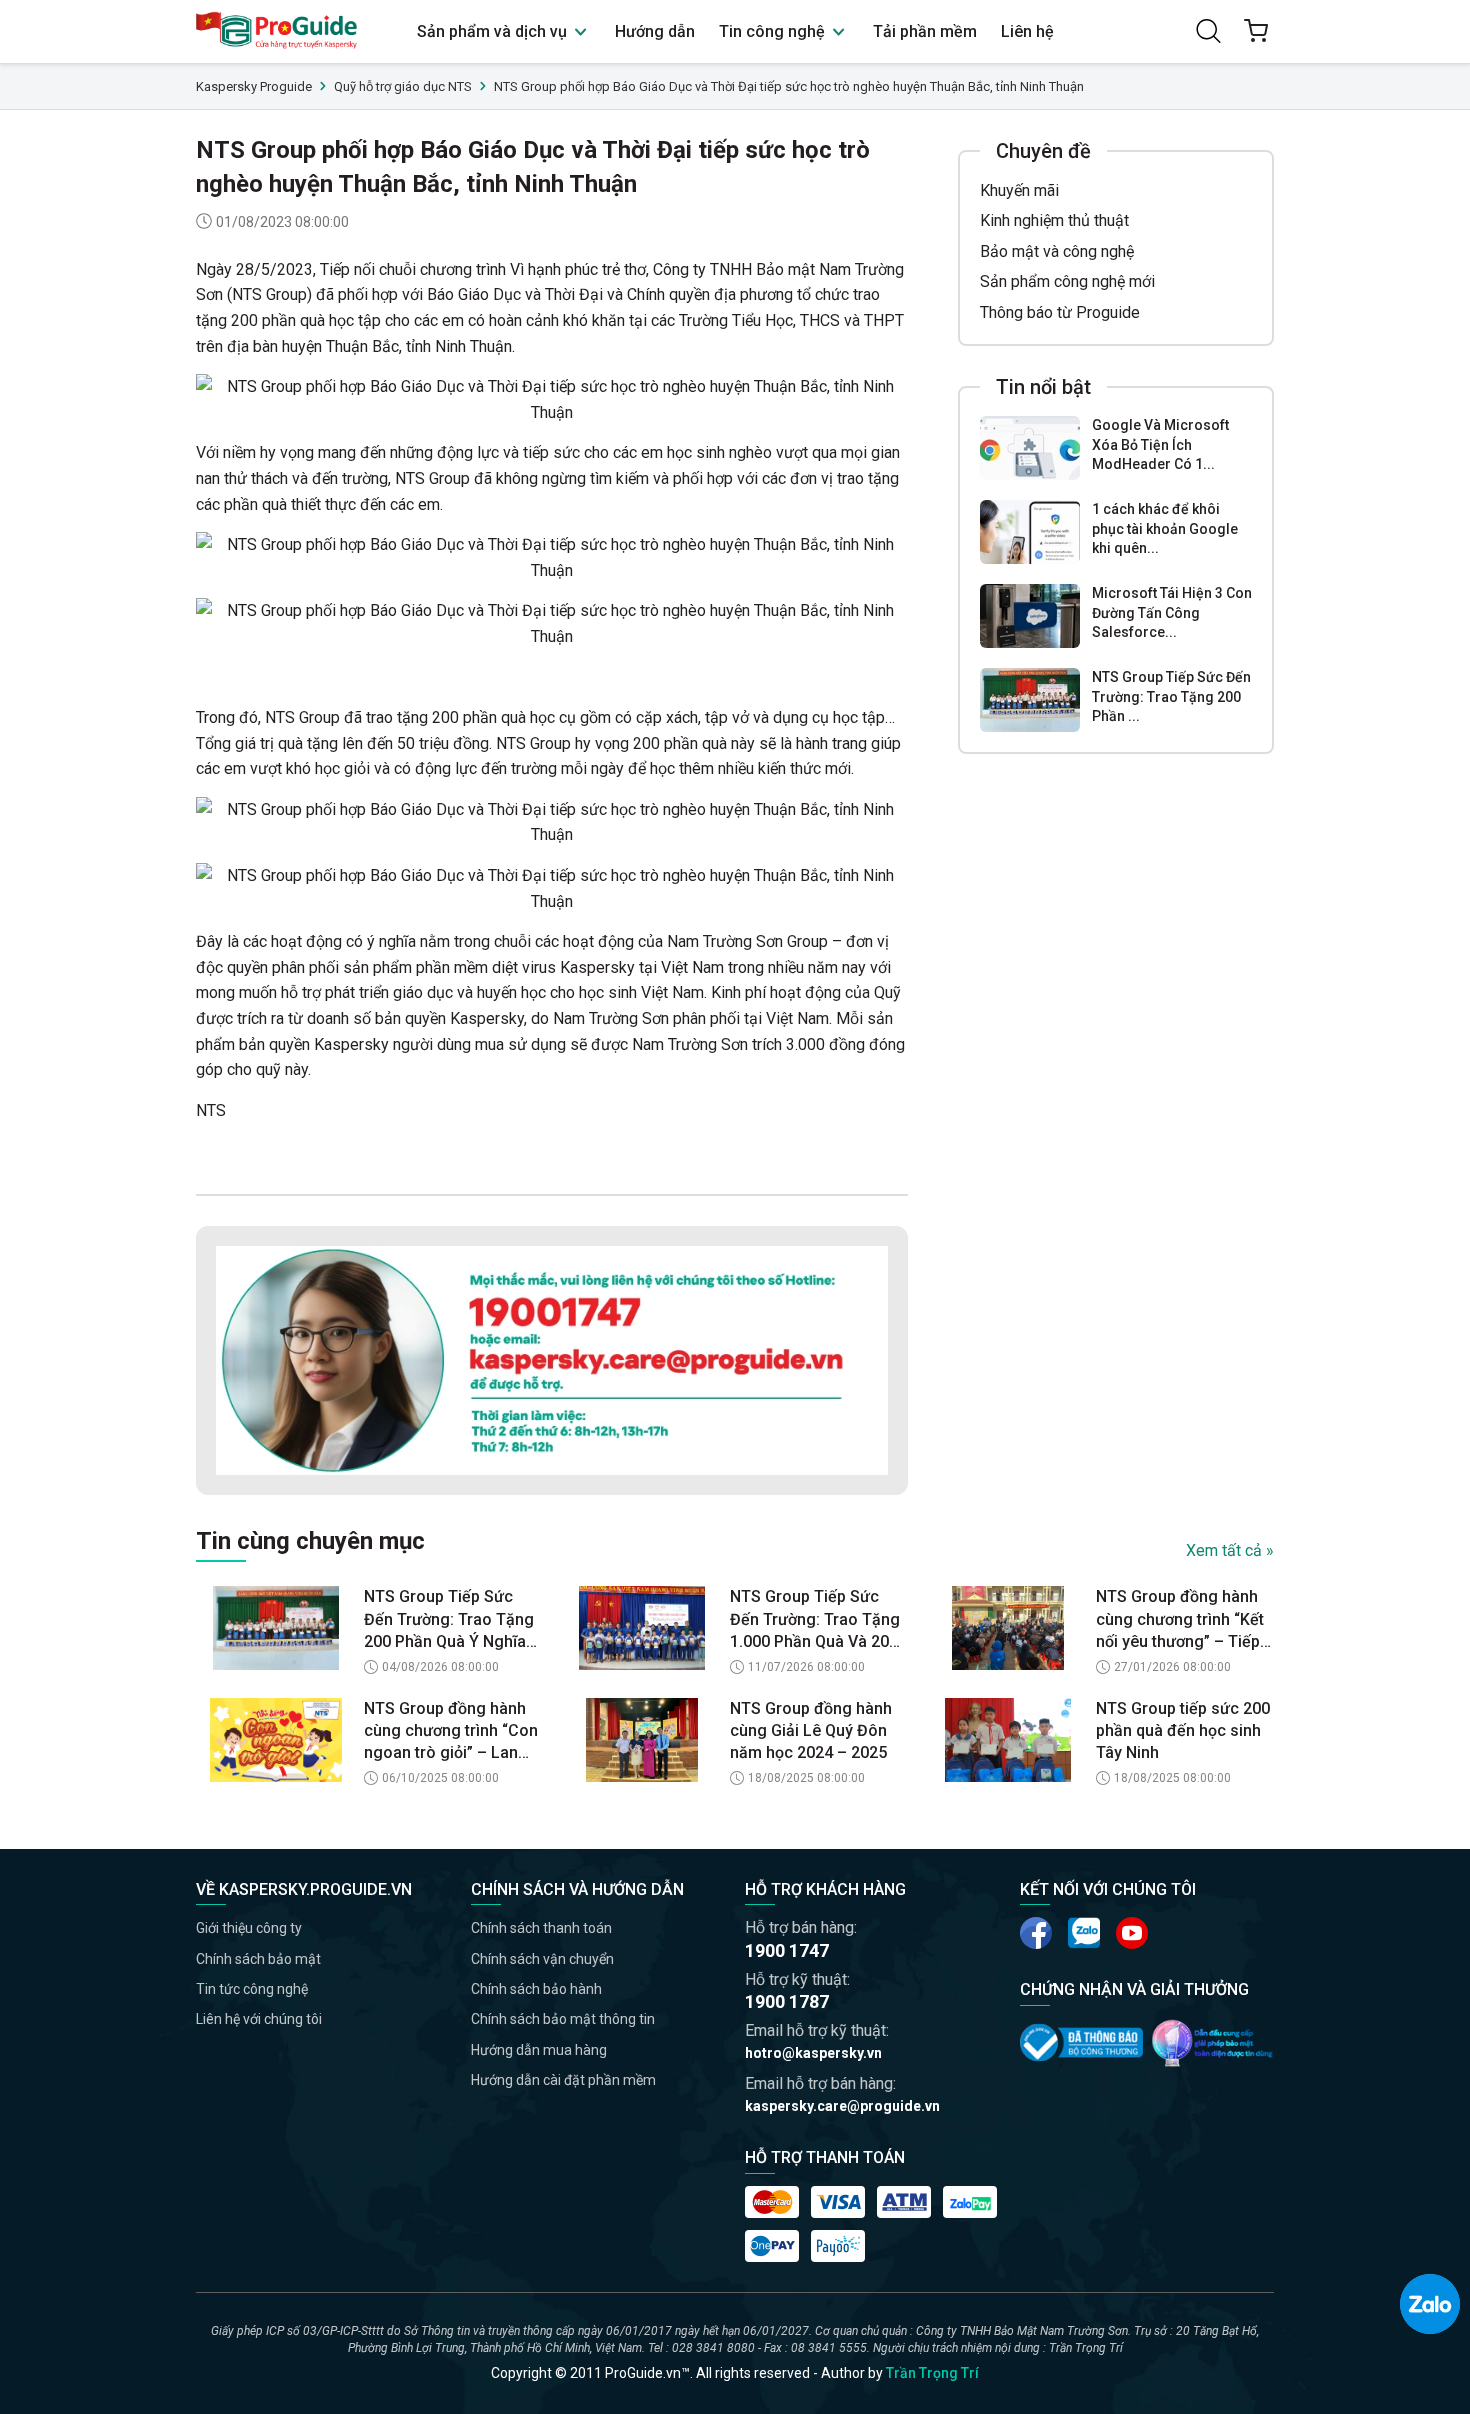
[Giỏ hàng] (1256, 31)
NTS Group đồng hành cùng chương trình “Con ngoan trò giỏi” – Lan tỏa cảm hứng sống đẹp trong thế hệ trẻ (451, 1732)
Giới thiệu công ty (249, 1928)
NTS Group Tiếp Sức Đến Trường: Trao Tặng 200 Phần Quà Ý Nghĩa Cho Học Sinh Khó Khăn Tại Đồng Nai (450, 1620)
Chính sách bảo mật (258, 1959)
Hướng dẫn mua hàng (539, 2050)
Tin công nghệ (774, 31)
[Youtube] (1084, 1933)
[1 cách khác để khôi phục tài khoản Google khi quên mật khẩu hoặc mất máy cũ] (1030, 532)
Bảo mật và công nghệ (1057, 251)
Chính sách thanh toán (541, 1928)
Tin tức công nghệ (252, 1989)
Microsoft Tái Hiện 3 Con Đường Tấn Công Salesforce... (1172, 612)
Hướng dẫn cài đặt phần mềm (563, 2080)
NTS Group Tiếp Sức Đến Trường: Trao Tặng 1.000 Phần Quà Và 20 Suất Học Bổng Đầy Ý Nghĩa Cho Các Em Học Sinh (815, 1620)
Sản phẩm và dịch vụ (494, 31)
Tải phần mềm (925, 31)
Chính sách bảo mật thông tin (563, 2019)
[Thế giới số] (1212, 2043)
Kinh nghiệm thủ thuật (1054, 220)
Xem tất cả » (1230, 1550)
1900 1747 (787, 1950)
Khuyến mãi (1019, 190)
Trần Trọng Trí (932, 2373)
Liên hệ (1027, 31)
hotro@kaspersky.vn (813, 2053)
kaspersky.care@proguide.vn (842, 2106)
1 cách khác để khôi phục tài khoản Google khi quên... (1165, 528)
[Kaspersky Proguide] (277, 31)
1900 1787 (787, 2001)
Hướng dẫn (655, 31)
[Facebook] (1036, 1933)
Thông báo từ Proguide (1060, 312)
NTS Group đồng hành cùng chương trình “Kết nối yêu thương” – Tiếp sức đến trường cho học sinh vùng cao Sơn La (1184, 1620)
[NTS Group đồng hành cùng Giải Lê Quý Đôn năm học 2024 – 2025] (642, 1740)
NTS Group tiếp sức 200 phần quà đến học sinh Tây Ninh (1183, 1731)
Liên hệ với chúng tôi (259, 2019)
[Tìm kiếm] (1208, 31)
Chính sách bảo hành (536, 1989)
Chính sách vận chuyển (542, 1959)
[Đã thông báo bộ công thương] (1081, 2042)
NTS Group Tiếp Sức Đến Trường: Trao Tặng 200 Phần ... (1171, 696)
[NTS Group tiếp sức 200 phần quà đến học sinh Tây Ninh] (1008, 1740)
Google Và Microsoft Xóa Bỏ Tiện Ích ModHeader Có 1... (1160, 444)
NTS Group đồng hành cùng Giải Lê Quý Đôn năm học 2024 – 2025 (811, 1731)
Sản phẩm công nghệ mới (1067, 281)
